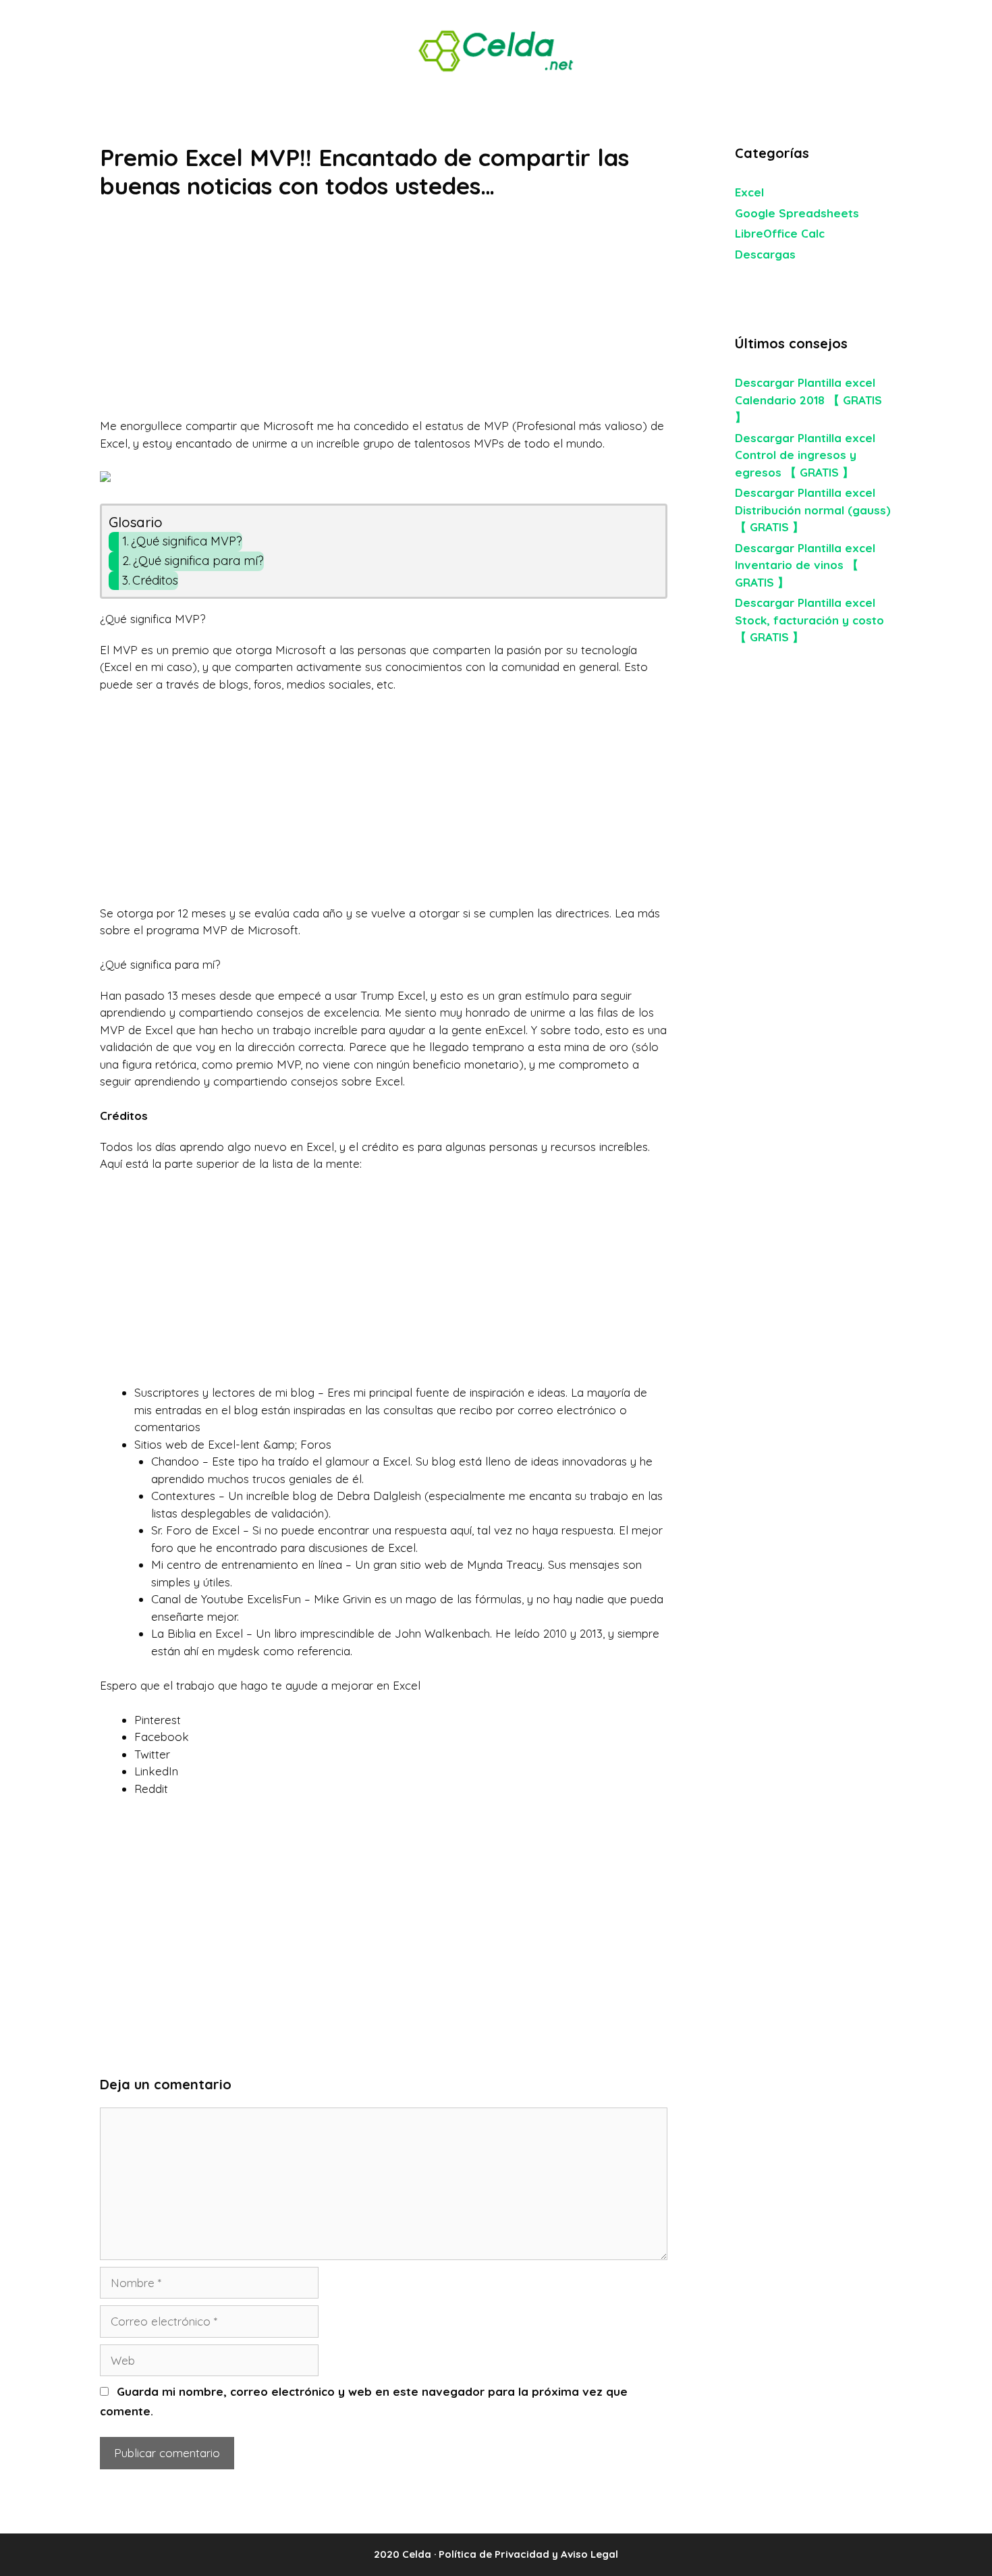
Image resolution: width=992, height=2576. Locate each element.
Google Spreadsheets (797, 213)
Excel (749, 192)
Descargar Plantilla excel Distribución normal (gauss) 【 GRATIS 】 (813, 510)
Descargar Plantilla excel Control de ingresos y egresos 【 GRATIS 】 (805, 455)
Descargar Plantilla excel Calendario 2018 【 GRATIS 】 (808, 400)
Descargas (765, 254)
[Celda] (496, 50)
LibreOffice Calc (780, 233)
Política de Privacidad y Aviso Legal (528, 2554)
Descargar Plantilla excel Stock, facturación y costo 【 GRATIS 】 (809, 620)
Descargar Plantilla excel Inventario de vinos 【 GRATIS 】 (805, 565)
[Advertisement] (384, 317)
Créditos (155, 580)
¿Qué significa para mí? (198, 561)
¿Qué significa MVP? (187, 541)
